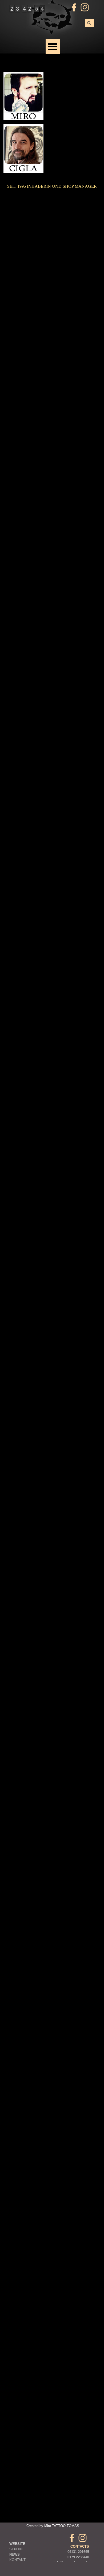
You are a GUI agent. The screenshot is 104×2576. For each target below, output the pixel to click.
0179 (71, 2557)
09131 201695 (78, 2552)
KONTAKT (17, 2560)
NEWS (15, 2554)
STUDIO (16, 2549)
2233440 (83, 2557)
